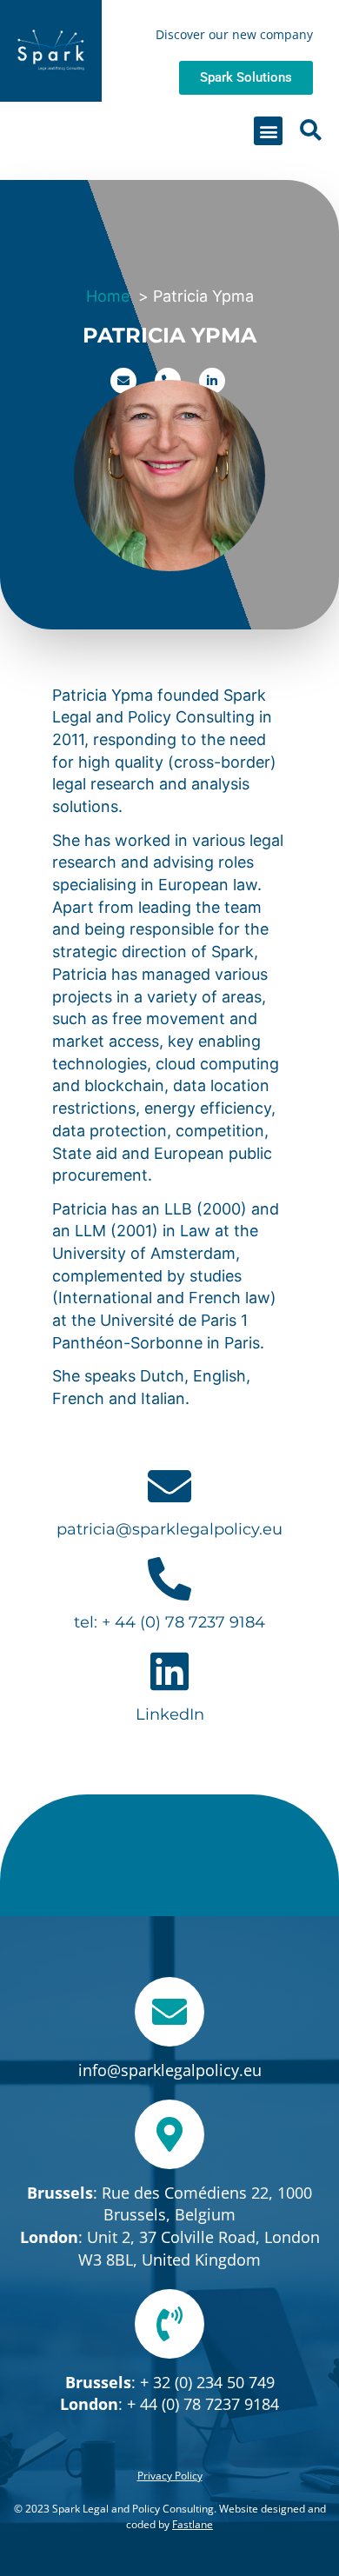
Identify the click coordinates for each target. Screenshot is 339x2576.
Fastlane (193, 2524)
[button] (268, 131)
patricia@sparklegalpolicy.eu (169, 1529)
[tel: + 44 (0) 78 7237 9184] (169, 1579)
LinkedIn (170, 1714)
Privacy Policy (170, 2476)
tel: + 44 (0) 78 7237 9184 (169, 1622)
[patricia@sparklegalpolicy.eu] (169, 1486)
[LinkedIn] (169, 1671)
